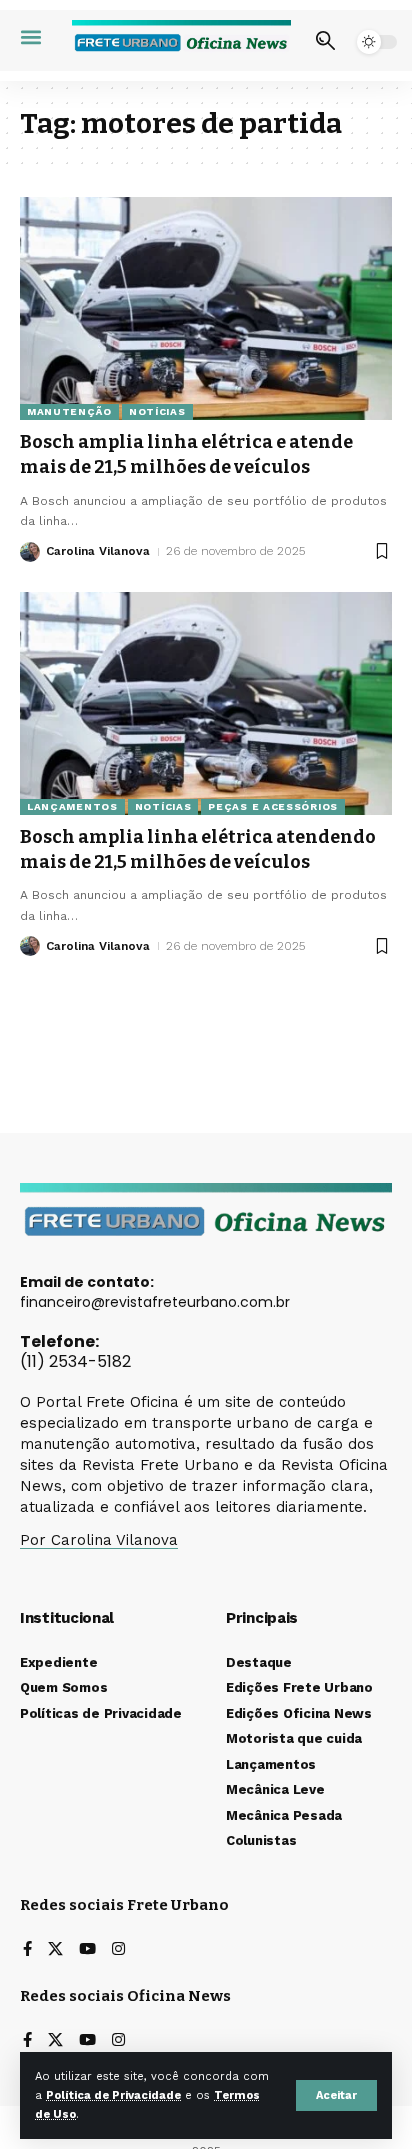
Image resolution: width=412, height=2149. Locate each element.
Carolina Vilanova (98, 551)
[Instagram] (118, 1950)
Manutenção (69, 411)
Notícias (157, 411)
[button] (336, 2095)
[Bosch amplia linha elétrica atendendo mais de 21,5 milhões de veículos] (206, 703)
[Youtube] (87, 1950)
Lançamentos (72, 806)
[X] (55, 1950)
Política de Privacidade (113, 2095)
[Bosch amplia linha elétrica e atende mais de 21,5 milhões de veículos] (206, 308)
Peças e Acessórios (273, 806)
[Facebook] (27, 1950)
